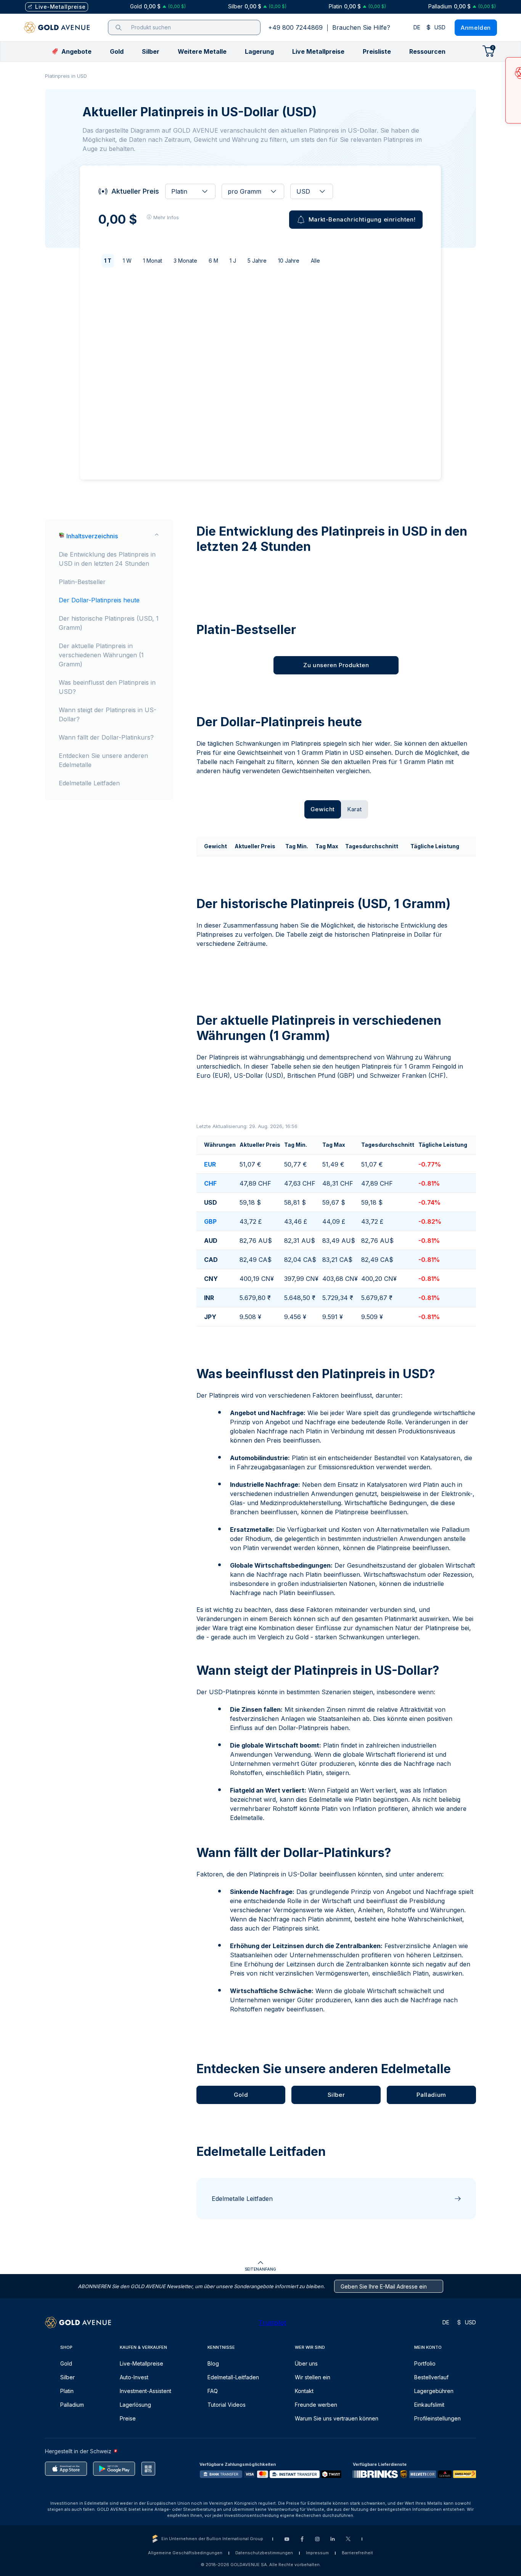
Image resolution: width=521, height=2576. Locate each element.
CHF (210, 1183)
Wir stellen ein (313, 2377)
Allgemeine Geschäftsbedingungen (185, 2553)
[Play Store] (114, 2469)
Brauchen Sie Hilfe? (361, 27)
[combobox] (190, 191)
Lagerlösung (135, 2405)
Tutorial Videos (227, 2405)
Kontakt (304, 2391)
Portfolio (425, 2363)
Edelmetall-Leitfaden (233, 2377)
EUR (210, 1164)
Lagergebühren (434, 2391)
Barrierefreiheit (357, 2553)
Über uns (306, 2363)
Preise (128, 2418)
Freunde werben (316, 2405)
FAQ (213, 2391)
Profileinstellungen (437, 2418)
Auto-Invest (134, 2377)
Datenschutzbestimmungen (264, 2553)
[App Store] (66, 2469)
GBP (210, 1221)
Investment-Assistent (146, 2391)
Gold (66, 2363)
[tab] (323, 809)
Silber (68, 2377)
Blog (213, 2363)
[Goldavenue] (57, 27)
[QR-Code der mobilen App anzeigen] (148, 2469)
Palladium (72, 2405)
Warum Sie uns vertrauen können (337, 2418)
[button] (117, 51)
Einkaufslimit (429, 2405)
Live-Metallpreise (142, 2363)
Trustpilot (272, 2322)
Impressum (317, 2553)
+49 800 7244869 (295, 27)
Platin (67, 2391)
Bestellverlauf (431, 2377)
